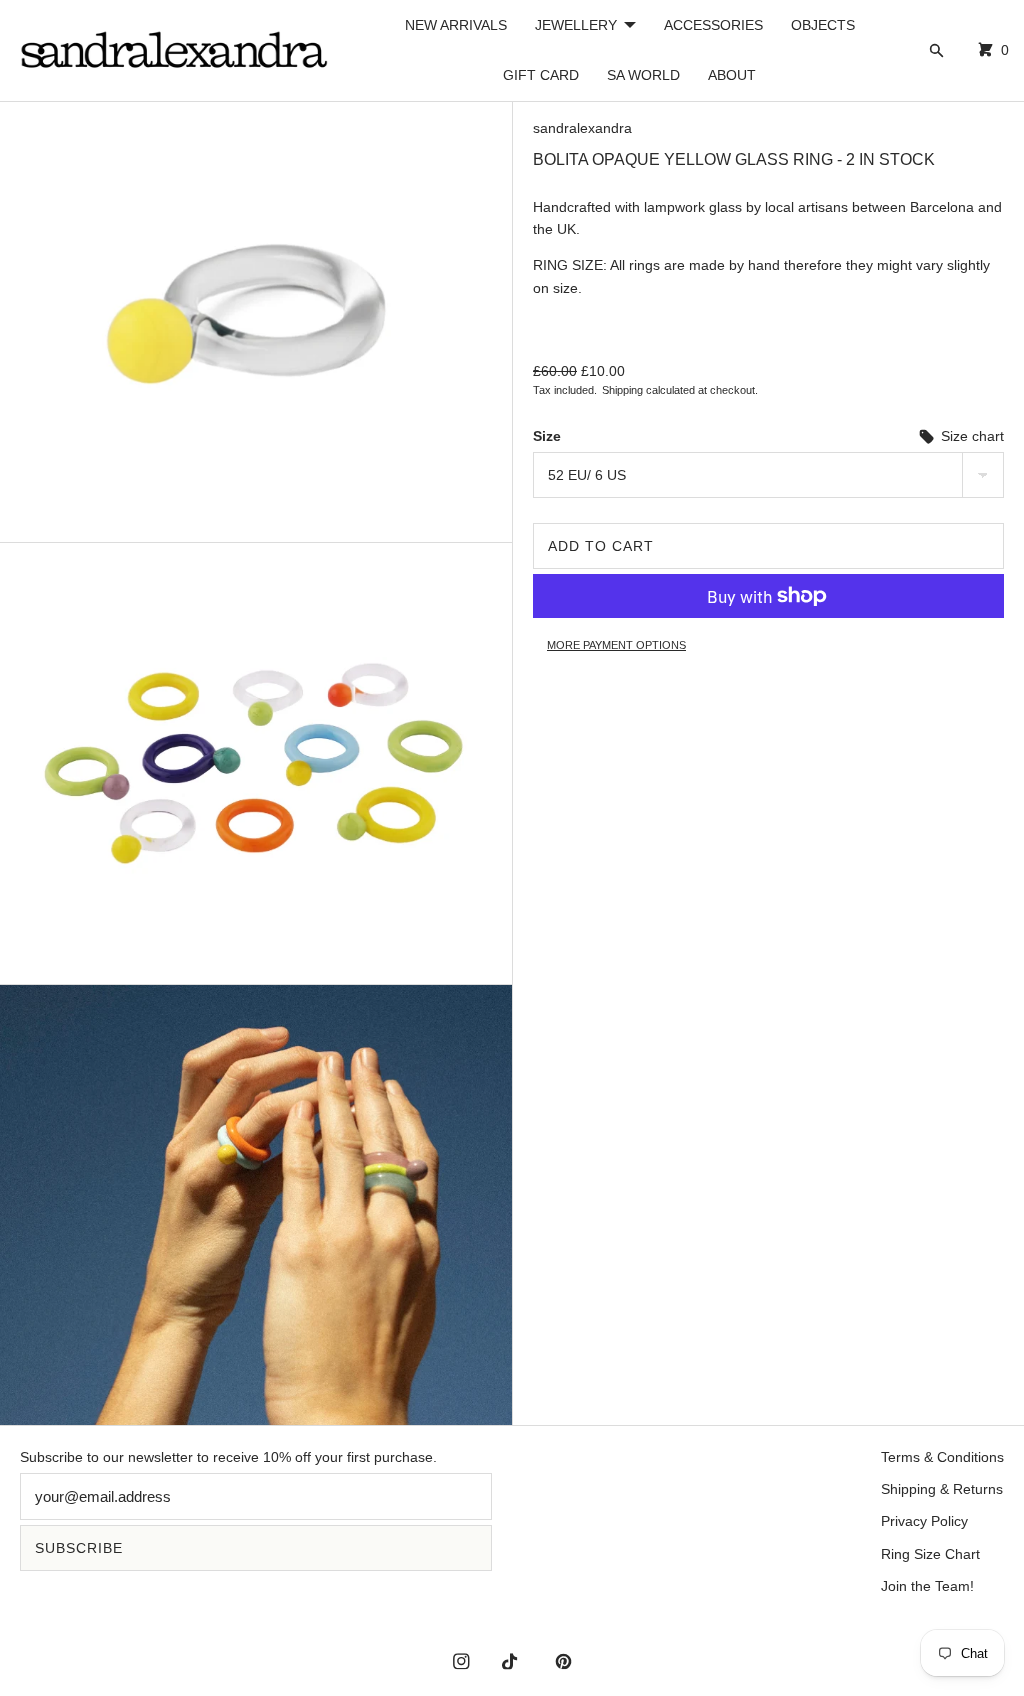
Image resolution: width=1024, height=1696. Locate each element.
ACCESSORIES (713, 25)
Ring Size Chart (930, 1554)
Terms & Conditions (942, 1457)
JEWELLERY (576, 25)
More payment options (616, 645)
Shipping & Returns (942, 1489)
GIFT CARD (541, 75)
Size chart (970, 436)
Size (547, 436)
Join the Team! (927, 1586)
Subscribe (79, 1548)
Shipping (622, 390)
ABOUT (732, 75)
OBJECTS (823, 25)
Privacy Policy (924, 1521)
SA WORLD (643, 75)
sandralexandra (582, 128)
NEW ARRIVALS (456, 25)
